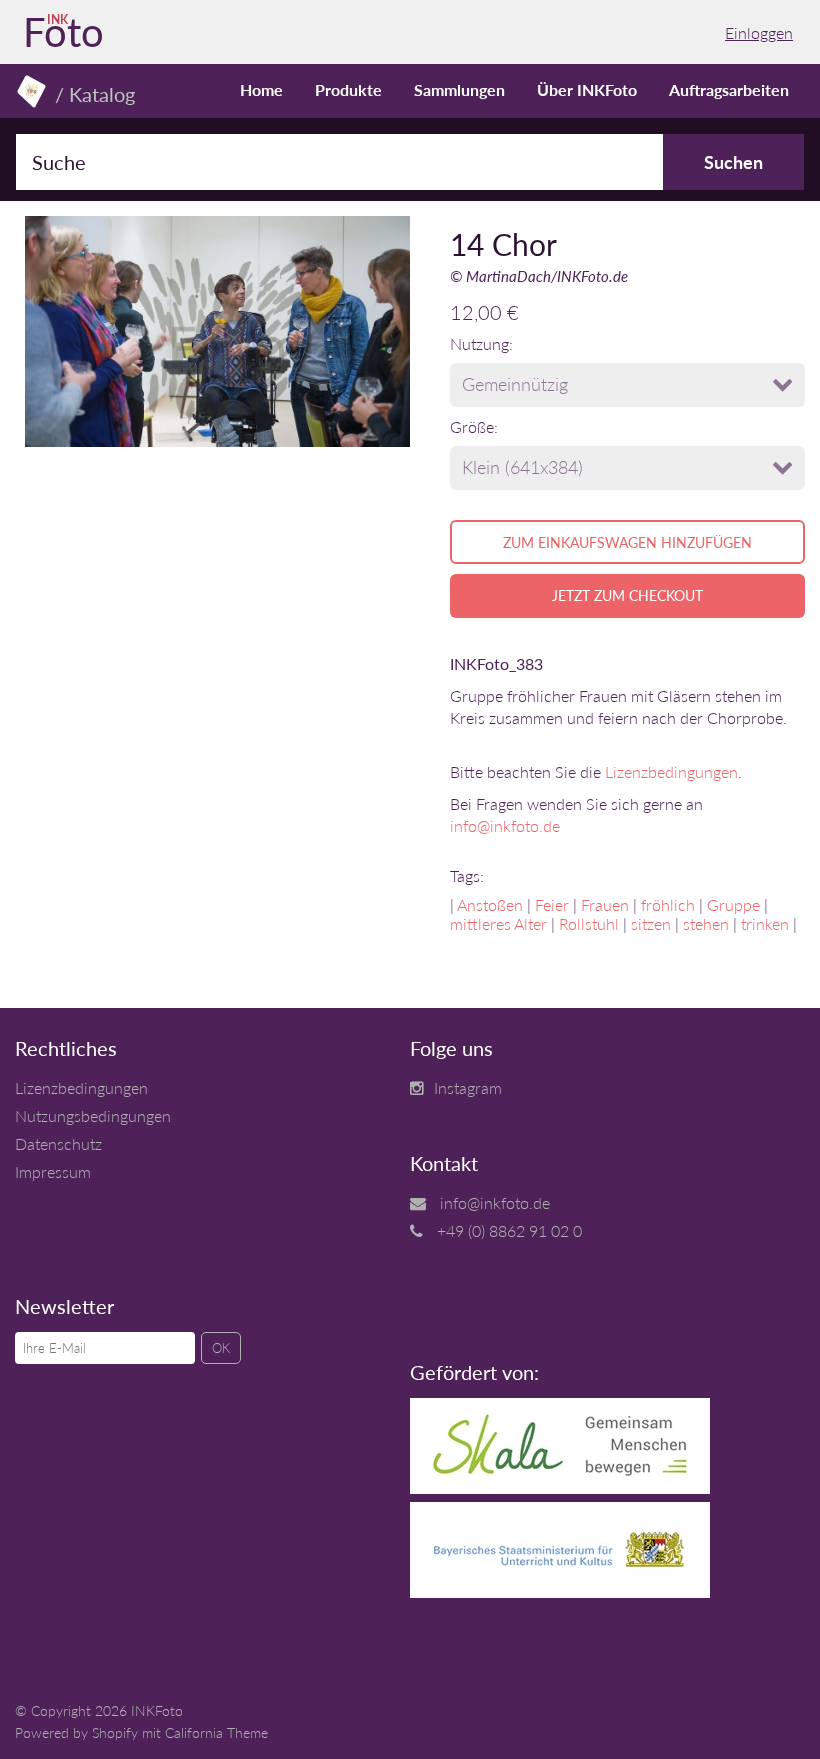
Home (261, 89)
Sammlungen (459, 89)
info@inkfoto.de (505, 825)
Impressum (53, 1171)
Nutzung (479, 343)
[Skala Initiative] (560, 1487)
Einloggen (759, 32)
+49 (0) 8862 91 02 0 (509, 1230)
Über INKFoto (587, 89)
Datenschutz (58, 1143)
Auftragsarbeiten (729, 89)
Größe (472, 426)
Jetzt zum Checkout (627, 595)
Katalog (102, 94)
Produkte (348, 89)
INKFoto (157, 1710)
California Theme (216, 1732)
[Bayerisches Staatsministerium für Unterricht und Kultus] (560, 1591)
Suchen (733, 162)
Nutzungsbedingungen (93, 1115)
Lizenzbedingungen (671, 771)
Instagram (468, 1087)
